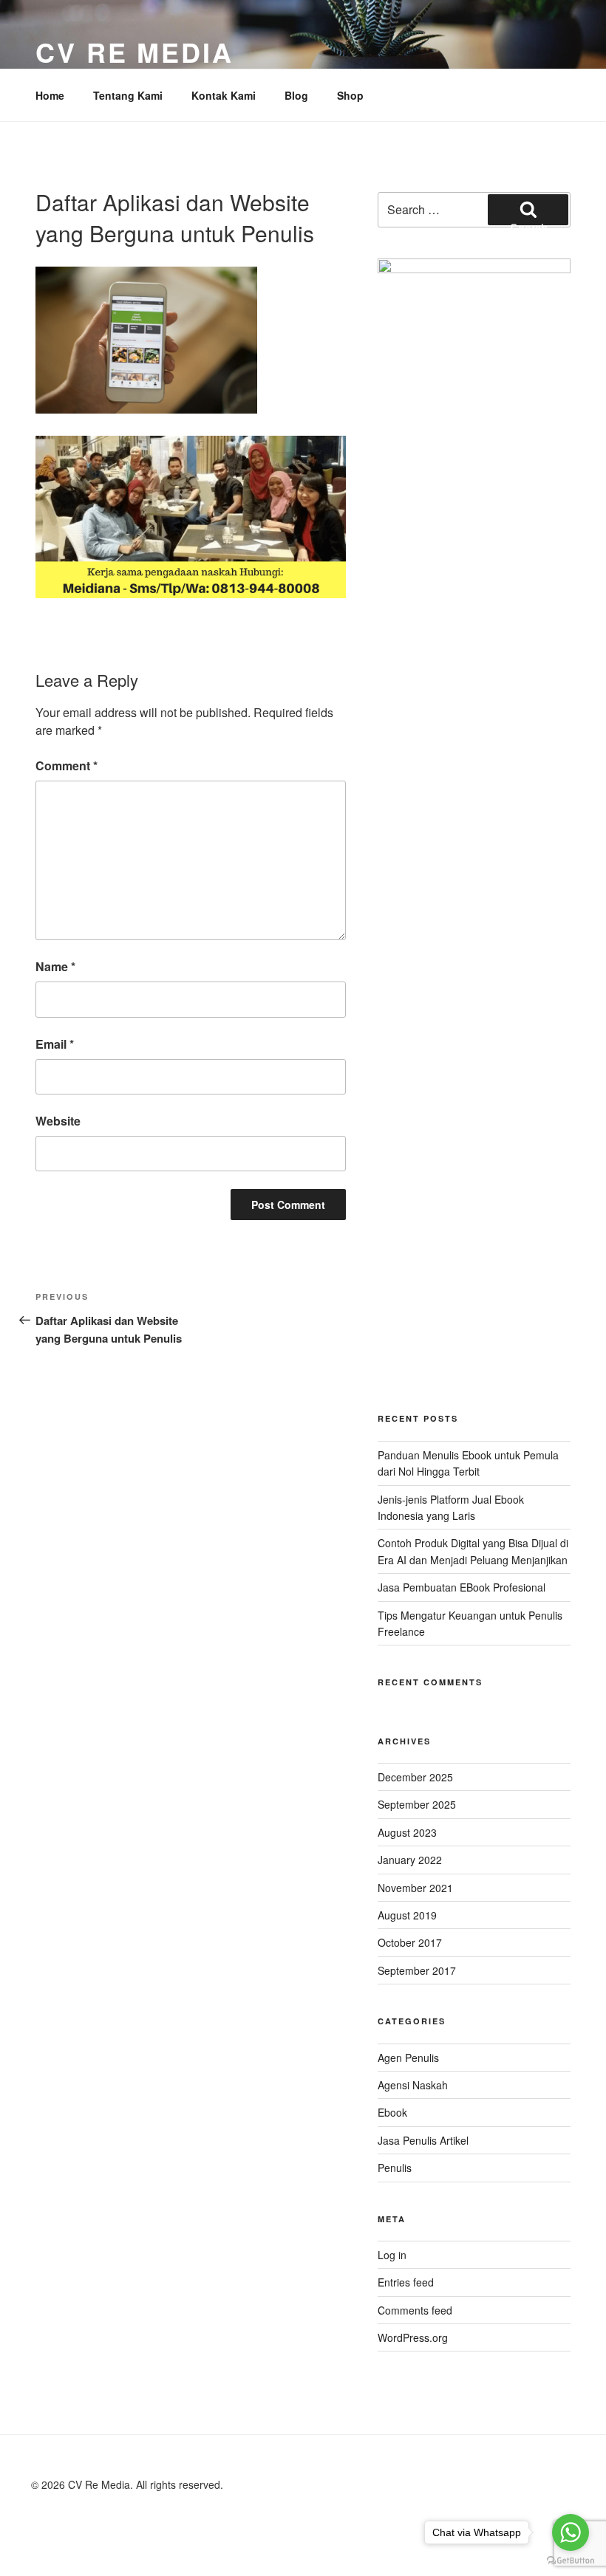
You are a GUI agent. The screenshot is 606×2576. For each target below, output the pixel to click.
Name (55, 966)
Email (55, 1044)
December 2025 (415, 1777)
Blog (296, 95)
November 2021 (415, 1888)
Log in (392, 2255)
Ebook (392, 2112)
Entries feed (406, 2282)
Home (50, 95)
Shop (350, 95)
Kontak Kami (224, 95)
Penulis (395, 2168)
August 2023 (407, 1832)
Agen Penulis (408, 2058)
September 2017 (417, 1970)
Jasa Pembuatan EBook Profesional (462, 1587)
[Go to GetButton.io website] (571, 2561)
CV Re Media (135, 52)
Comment (67, 765)
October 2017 (410, 1942)
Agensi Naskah (413, 2085)
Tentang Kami (128, 95)
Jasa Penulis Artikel (423, 2140)
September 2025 (417, 1804)
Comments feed (415, 2310)
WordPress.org (413, 2337)
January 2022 (410, 1860)
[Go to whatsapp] (571, 2532)
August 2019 (407, 1915)
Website (58, 1121)
